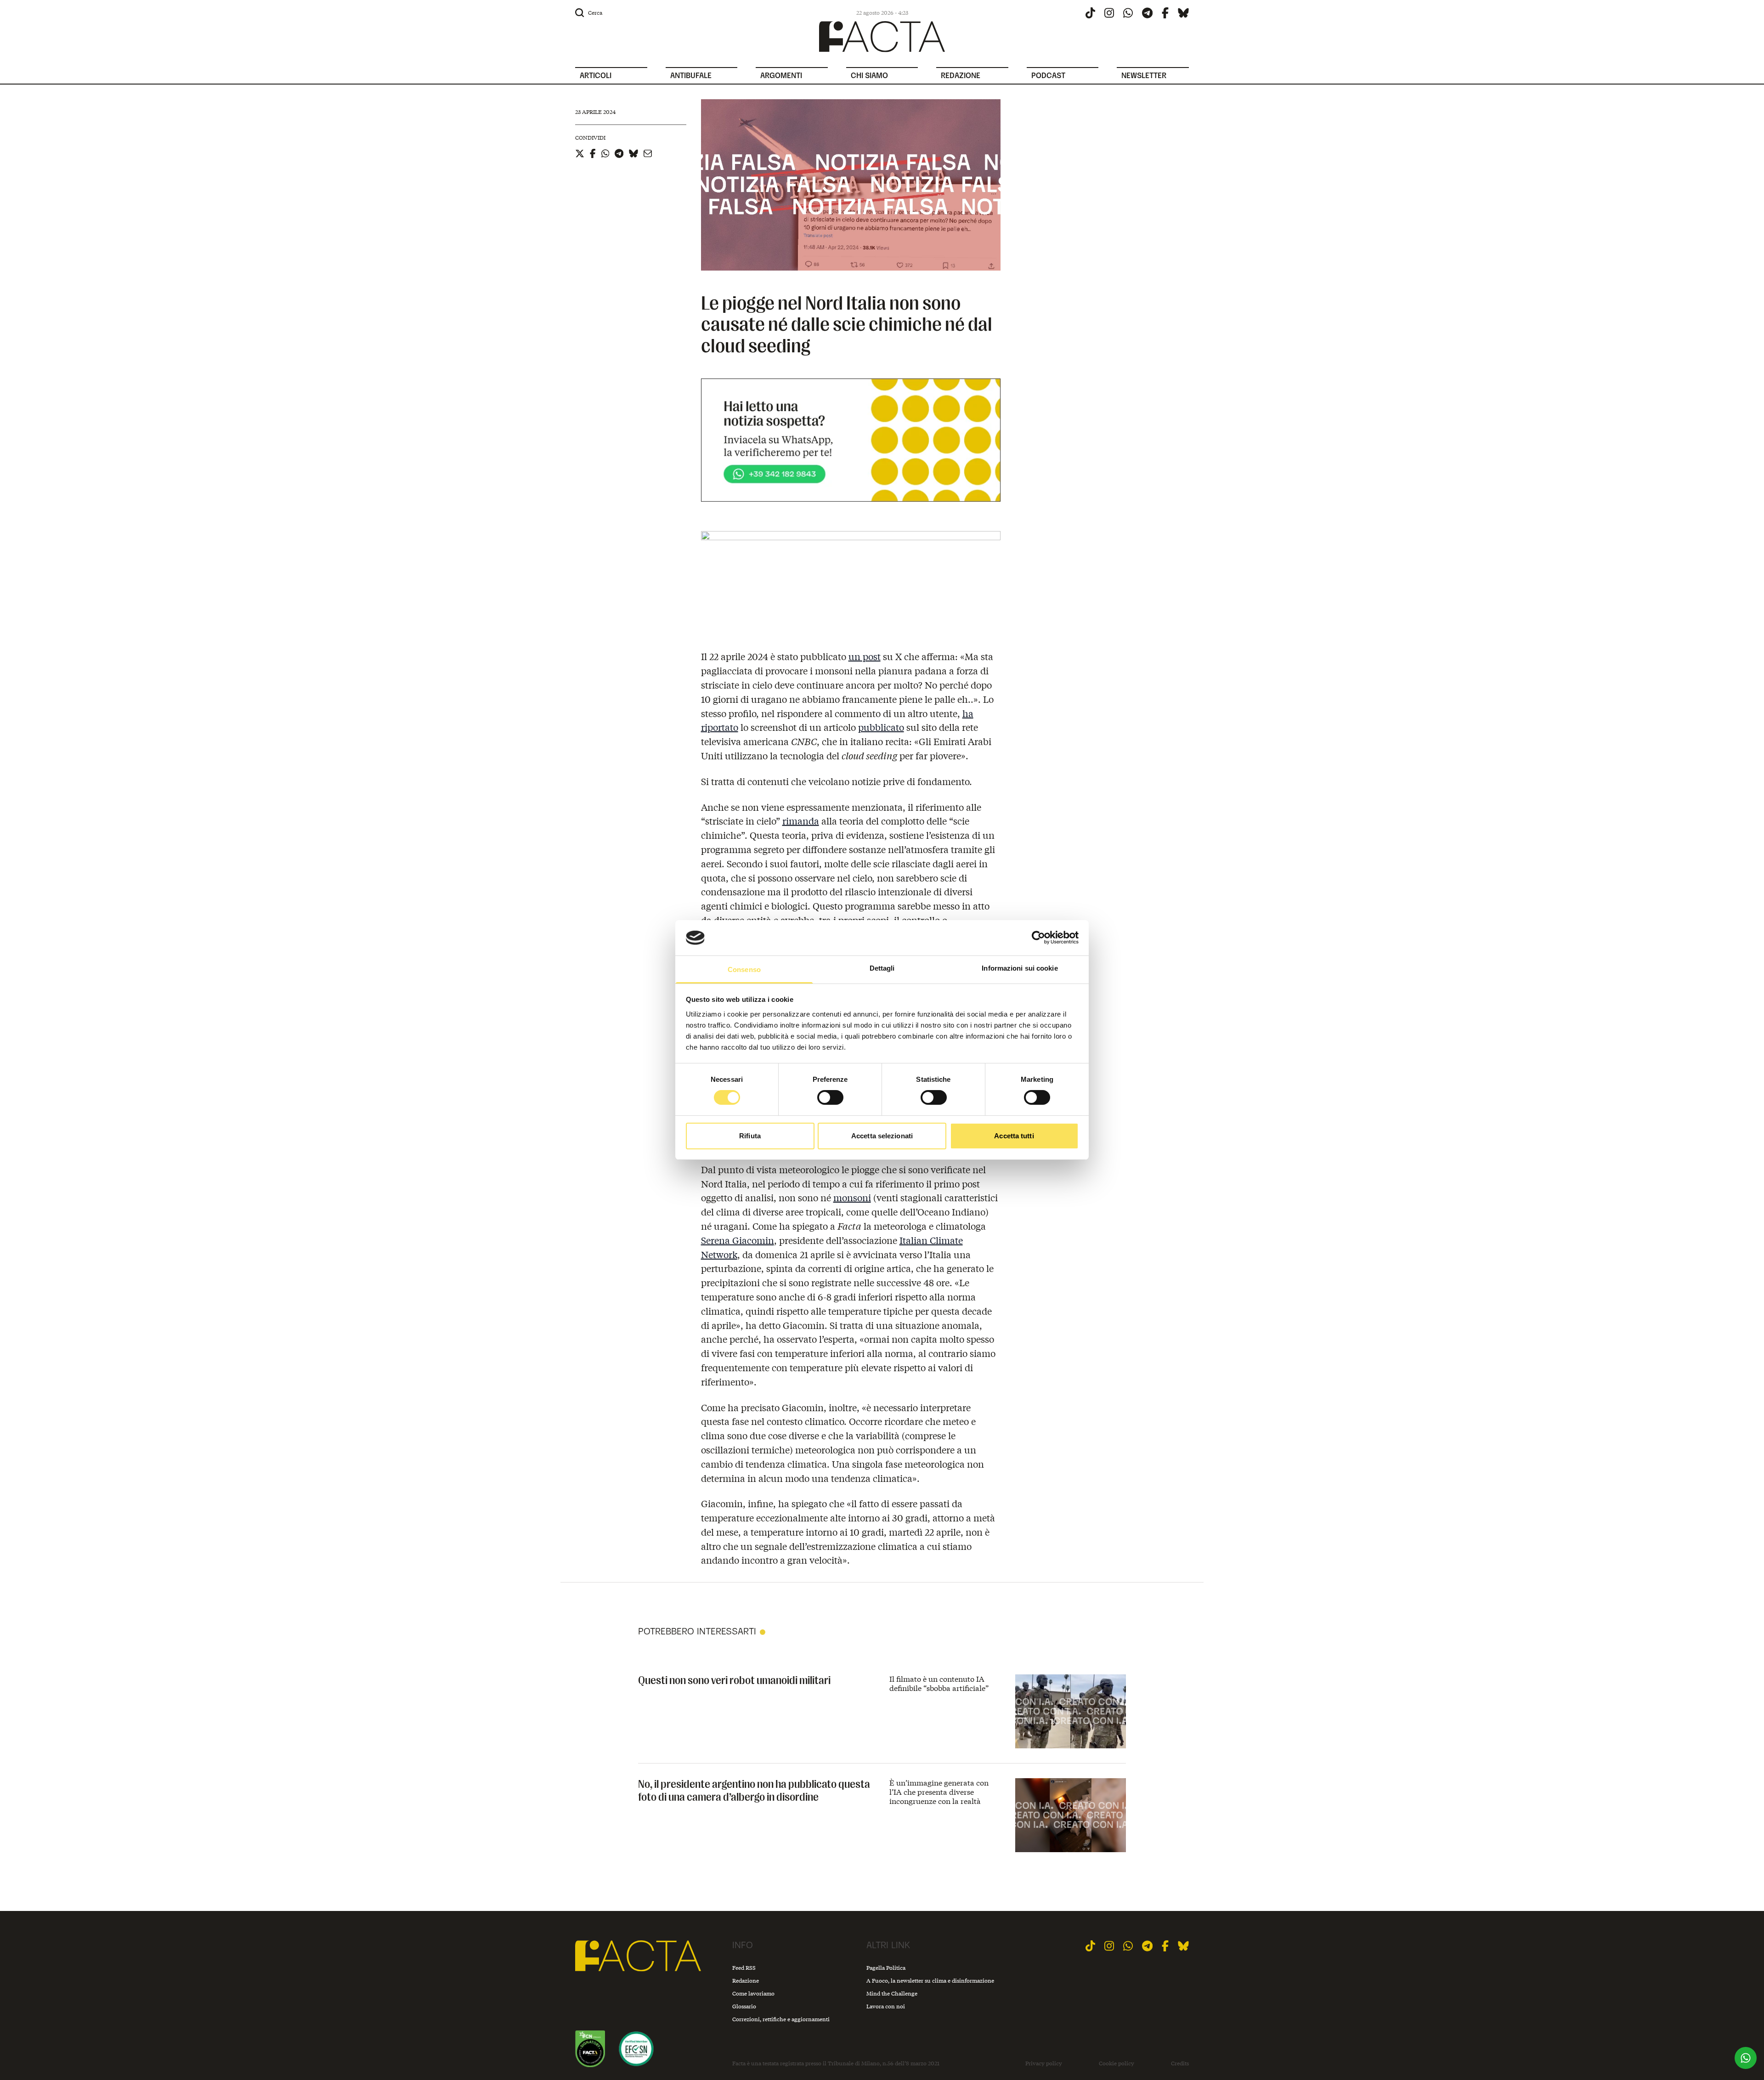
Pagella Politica (886, 1968)
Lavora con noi (886, 2006)
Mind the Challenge (892, 1993)
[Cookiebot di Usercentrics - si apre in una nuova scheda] (1038, 938)
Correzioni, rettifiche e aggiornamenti (781, 2019)
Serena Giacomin (738, 1240)
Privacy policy (1044, 2063)
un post (865, 656)
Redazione (746, 1981)
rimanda (801, 821)
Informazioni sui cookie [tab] (1020, 968)
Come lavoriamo (753, 1993)
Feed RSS (744, 1968)
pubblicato (881, 727)
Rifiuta (750, 1136)
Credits (1180, 2063)
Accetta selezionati (882, 1136)
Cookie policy (1117, 2063)
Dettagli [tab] (882, 968)
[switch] (830, 1097)
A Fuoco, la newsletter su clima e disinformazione (930, 1981)
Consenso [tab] (744, 969)
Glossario (744, 2006)
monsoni (852, 1197)
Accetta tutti (1014, 1136)
